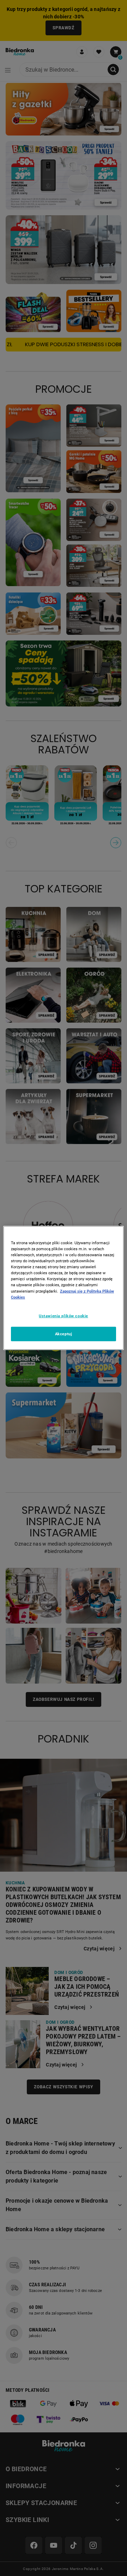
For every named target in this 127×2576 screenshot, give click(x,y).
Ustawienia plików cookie (64, 1316)
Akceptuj (64, 1334)
